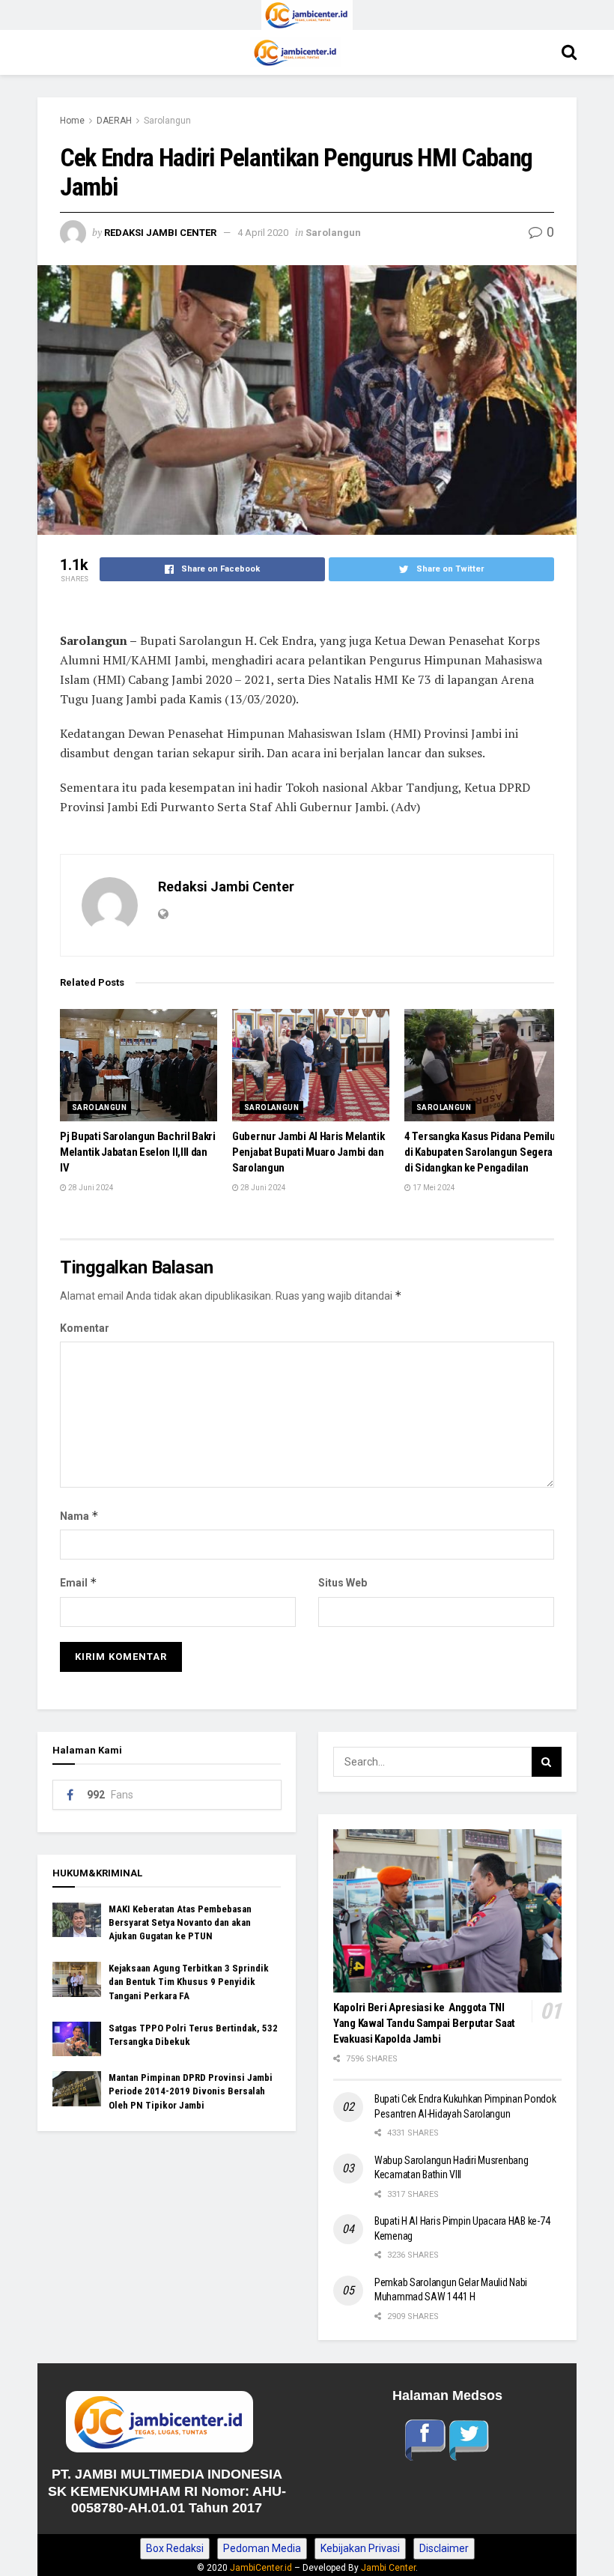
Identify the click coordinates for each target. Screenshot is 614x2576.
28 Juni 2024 (90, 1188)
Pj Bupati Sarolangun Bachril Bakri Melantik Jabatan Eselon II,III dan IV (138, 1152)
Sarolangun (167, 121)
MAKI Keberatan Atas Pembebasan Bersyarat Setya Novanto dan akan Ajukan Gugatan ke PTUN (180, 1922)
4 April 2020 (263, 233)
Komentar (85, 1328)
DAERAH (114, 121)
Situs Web (343, 1583)
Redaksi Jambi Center (160, 233)
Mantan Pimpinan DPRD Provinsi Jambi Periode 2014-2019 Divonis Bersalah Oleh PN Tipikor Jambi (191, 2091)
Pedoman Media (262, 2548)
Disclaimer (444, 2548)
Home (72, 121)
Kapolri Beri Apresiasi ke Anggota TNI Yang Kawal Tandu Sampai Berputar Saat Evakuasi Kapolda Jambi (424, 2023)
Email (79, 1582)
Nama (79, 1516)
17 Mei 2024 (433, 1188)
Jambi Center (388, 2568)
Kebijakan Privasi (360, 2548)
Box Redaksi (175, 2548)
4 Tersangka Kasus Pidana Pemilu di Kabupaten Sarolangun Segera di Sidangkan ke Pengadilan (480, 1152)
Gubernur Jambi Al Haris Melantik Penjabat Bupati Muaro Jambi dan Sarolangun (308, 1152)
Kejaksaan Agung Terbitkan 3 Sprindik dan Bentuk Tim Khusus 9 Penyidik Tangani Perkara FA (189, 1982)
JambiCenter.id (261, 2568)
